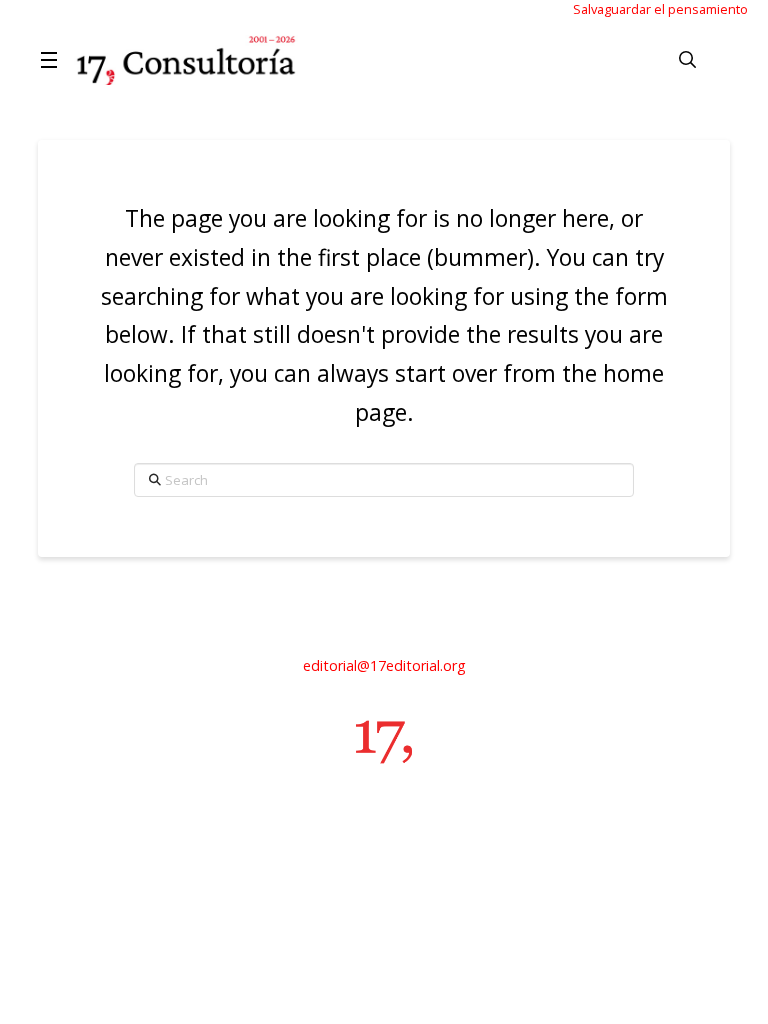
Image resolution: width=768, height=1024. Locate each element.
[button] (52, 60)
